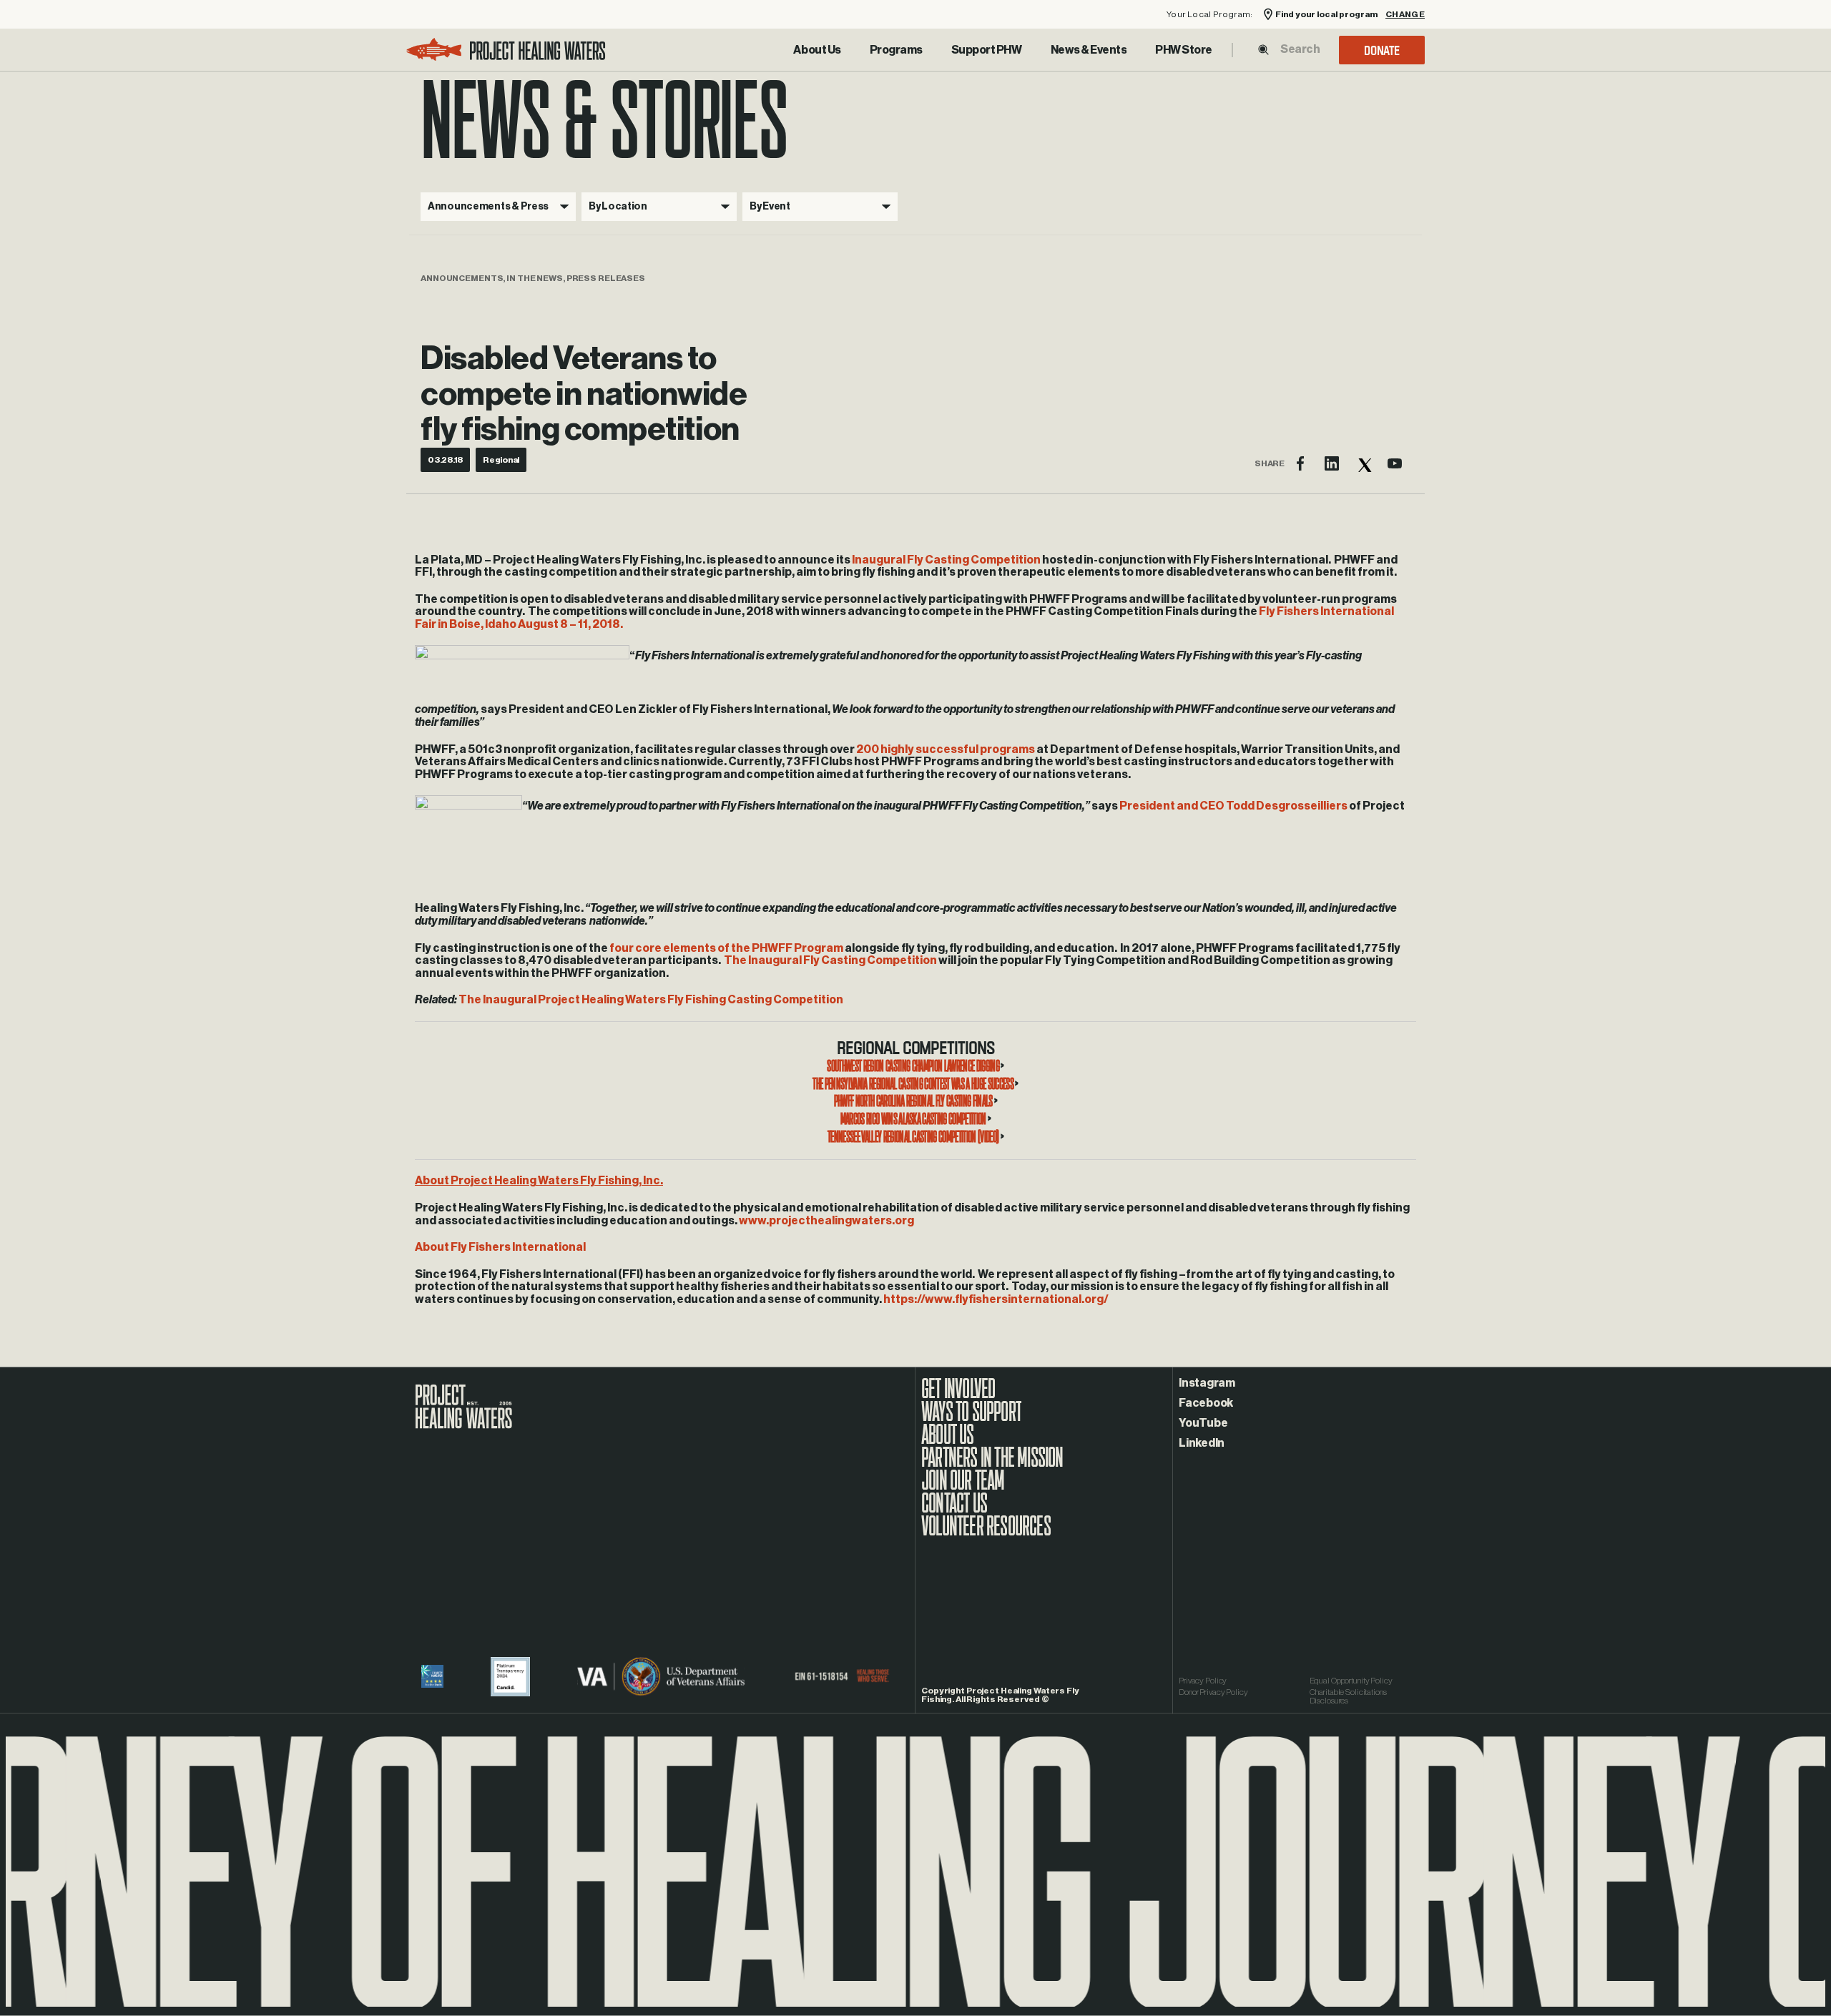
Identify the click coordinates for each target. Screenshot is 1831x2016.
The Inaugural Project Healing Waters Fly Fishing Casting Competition (651, 1000)
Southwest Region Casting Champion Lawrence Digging (913, 1065)
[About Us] (817, 50)
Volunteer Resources (986, 1533)
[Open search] (1263, 50)
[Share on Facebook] (1300, 463)
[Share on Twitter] (1363, 463)
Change (1405, 15)
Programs (896, 50)
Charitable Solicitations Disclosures (1348, 1696)
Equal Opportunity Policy (1351, 1681)
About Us (817, 50)
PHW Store (1184, 50)
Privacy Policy (1203, 1681)
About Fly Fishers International (500, 1247)
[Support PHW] (987, 50)
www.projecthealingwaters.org (826, 1221)
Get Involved (958, 1396)
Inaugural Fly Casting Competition (946, 560)
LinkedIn (1202, 1443)
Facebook (1206, 1403)
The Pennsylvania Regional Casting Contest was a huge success (913, 1083)
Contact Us (954, 1510)
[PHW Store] (1184, 50)
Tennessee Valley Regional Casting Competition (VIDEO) (913, 1136)
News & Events (1089, 50)
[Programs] (896, 50)
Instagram (1207, 1383)
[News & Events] (1089, 50)
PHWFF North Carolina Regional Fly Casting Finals (913, 1100)
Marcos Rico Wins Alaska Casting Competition (913, 1118)
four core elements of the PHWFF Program (726, 948)
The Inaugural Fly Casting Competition (830, 960)
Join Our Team (963, 1488)
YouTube (1203, 1423)
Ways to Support (971, 1419)
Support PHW (987, 50)
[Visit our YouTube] (1395, 463)
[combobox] (1300, 49)
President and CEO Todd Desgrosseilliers (1233, 806)
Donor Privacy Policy (1213, 1692)
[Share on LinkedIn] (1332, 463)
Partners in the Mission (992, 1465)
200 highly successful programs (946, 749)
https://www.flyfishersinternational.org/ (996, 1299)
